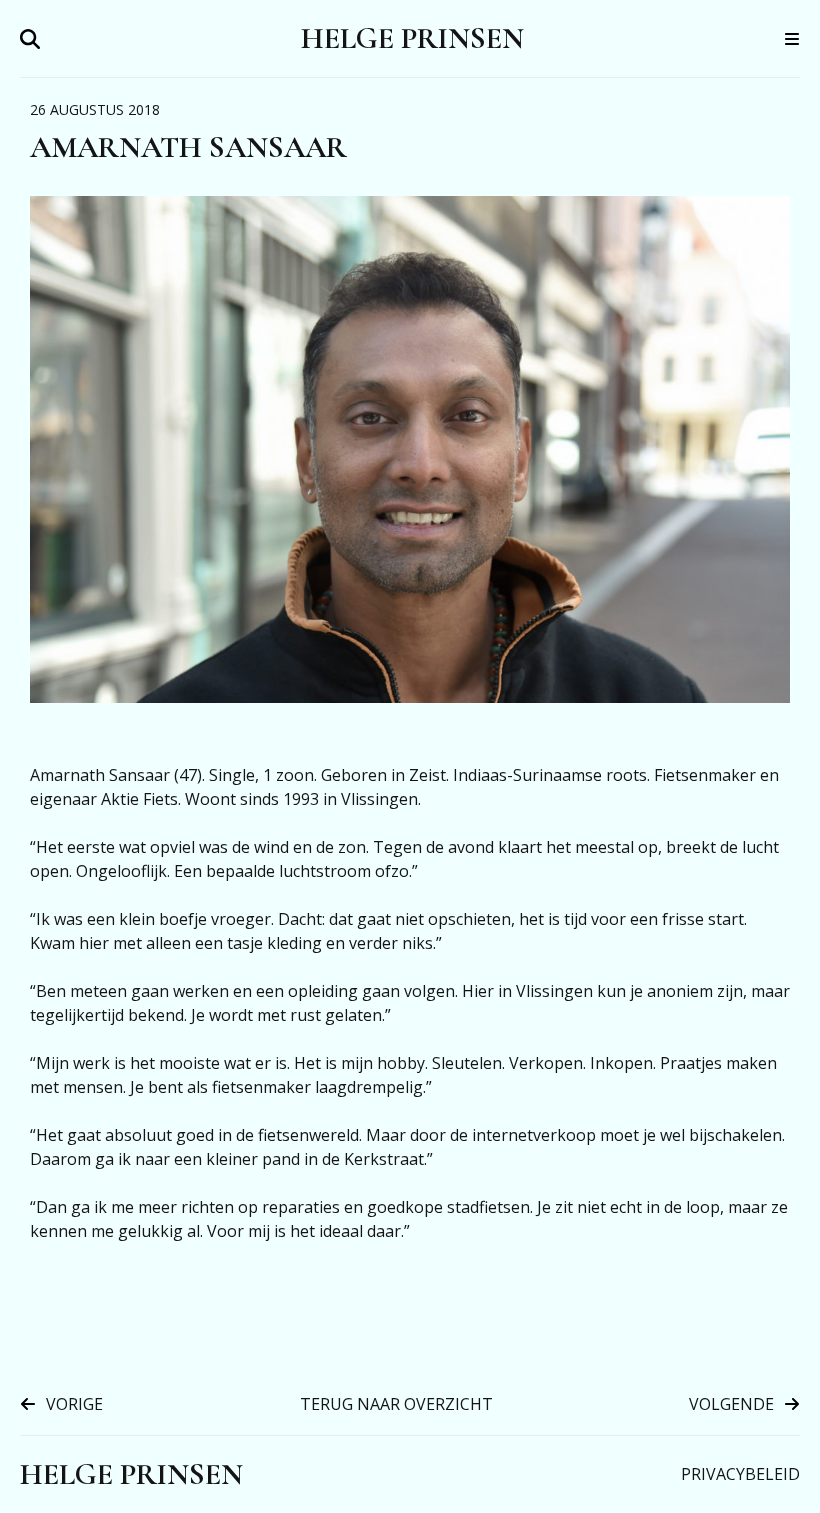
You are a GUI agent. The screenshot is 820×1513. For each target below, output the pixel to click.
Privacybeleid (740, 1474)
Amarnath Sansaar (188, 147)
